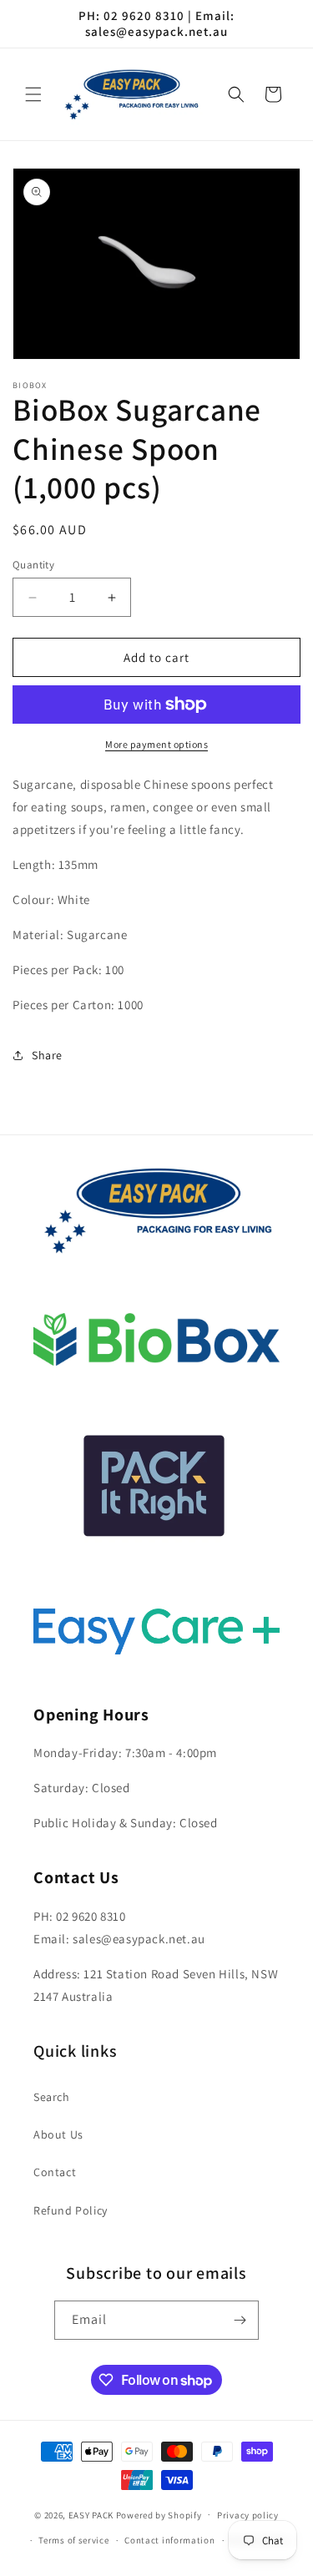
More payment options (156, 744)
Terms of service (73, 2540)
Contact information (169, 2540)
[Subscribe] (240, 2320)
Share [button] (47, 1055)
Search (52, 2097)
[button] (33, 94)
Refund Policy (71, 2210)
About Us (58, 2134)
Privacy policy (248, 2515)
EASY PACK (91, 2514)
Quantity (33, 565)
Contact (55, 2172)
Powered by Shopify (159, 2514)
